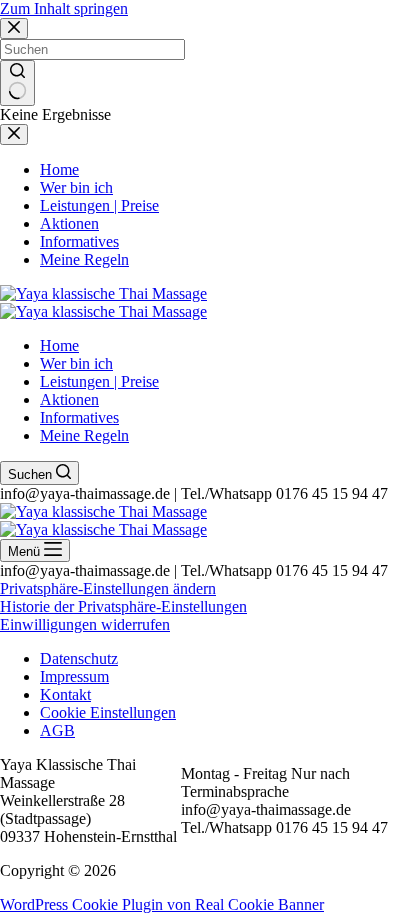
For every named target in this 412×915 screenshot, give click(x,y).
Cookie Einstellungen (108, 712)
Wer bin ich (76, 363)
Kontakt (65, 694)
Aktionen (69, 399)
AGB (57, 730)
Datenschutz (79, 658)
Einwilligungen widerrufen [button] (85, 624)
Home (59, 345)
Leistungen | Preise (99, 381)
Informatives (79, 417)
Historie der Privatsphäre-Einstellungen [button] (123, 606)
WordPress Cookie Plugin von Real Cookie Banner (162, 904)
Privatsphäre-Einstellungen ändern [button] (108, 588)
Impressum (74, 676)
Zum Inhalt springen (64, 8)
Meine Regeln (84, 435)
